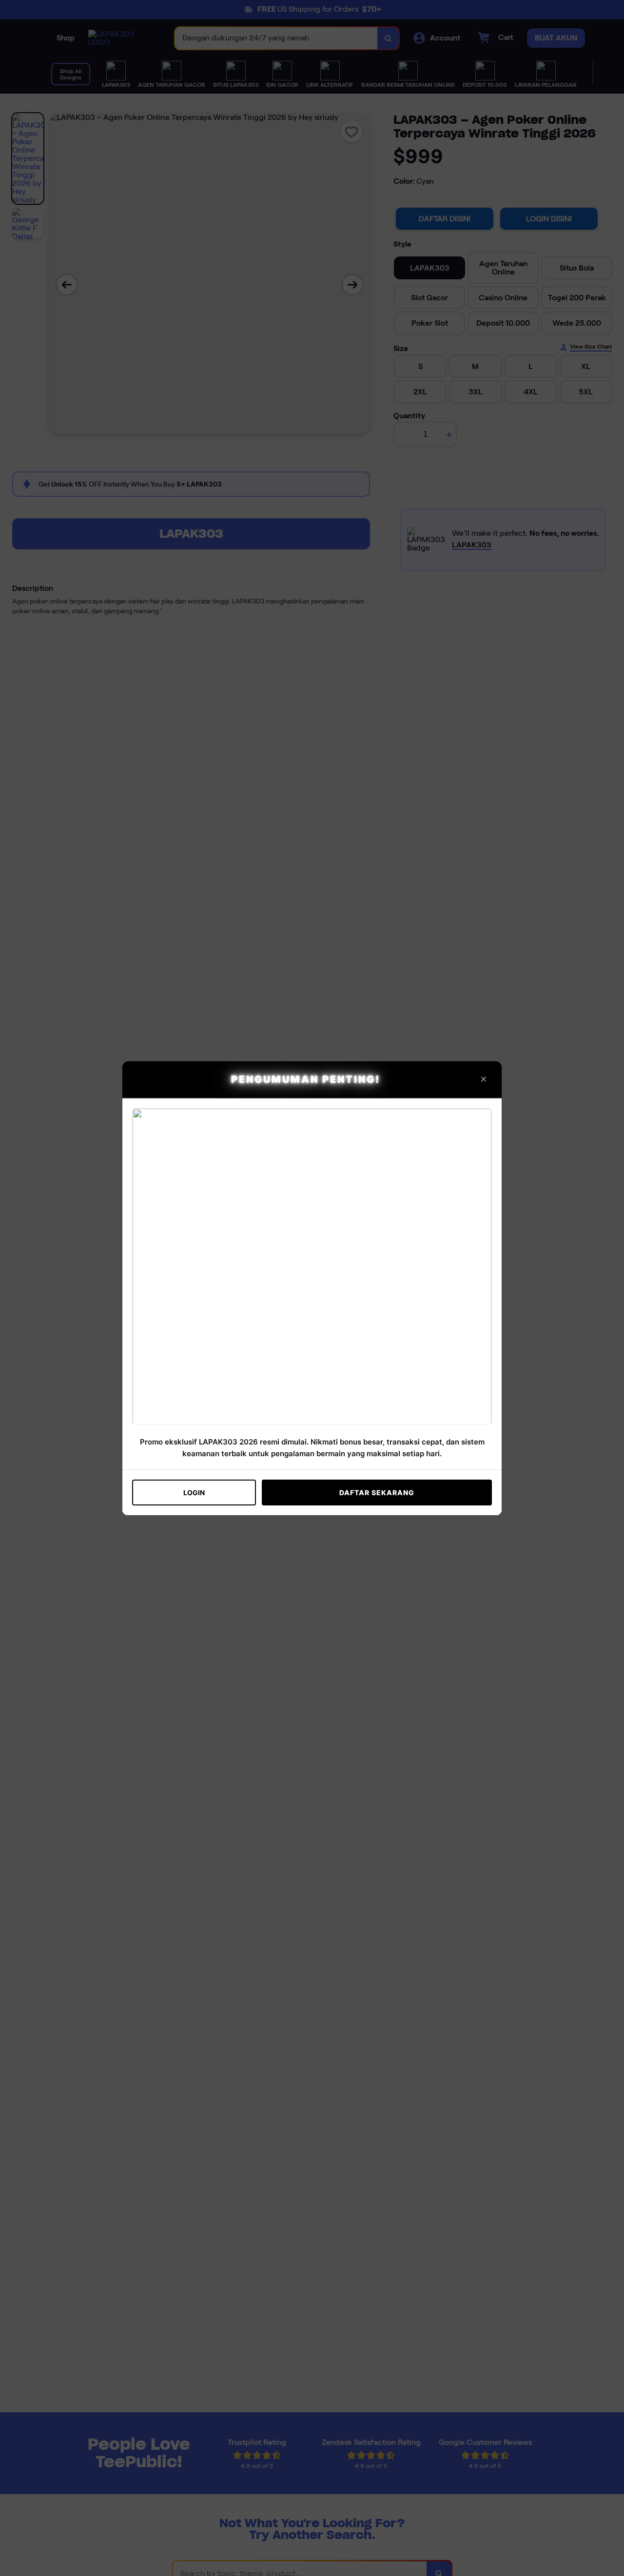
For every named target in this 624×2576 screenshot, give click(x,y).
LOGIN (194, 1493)
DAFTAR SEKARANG (377, 1493)
